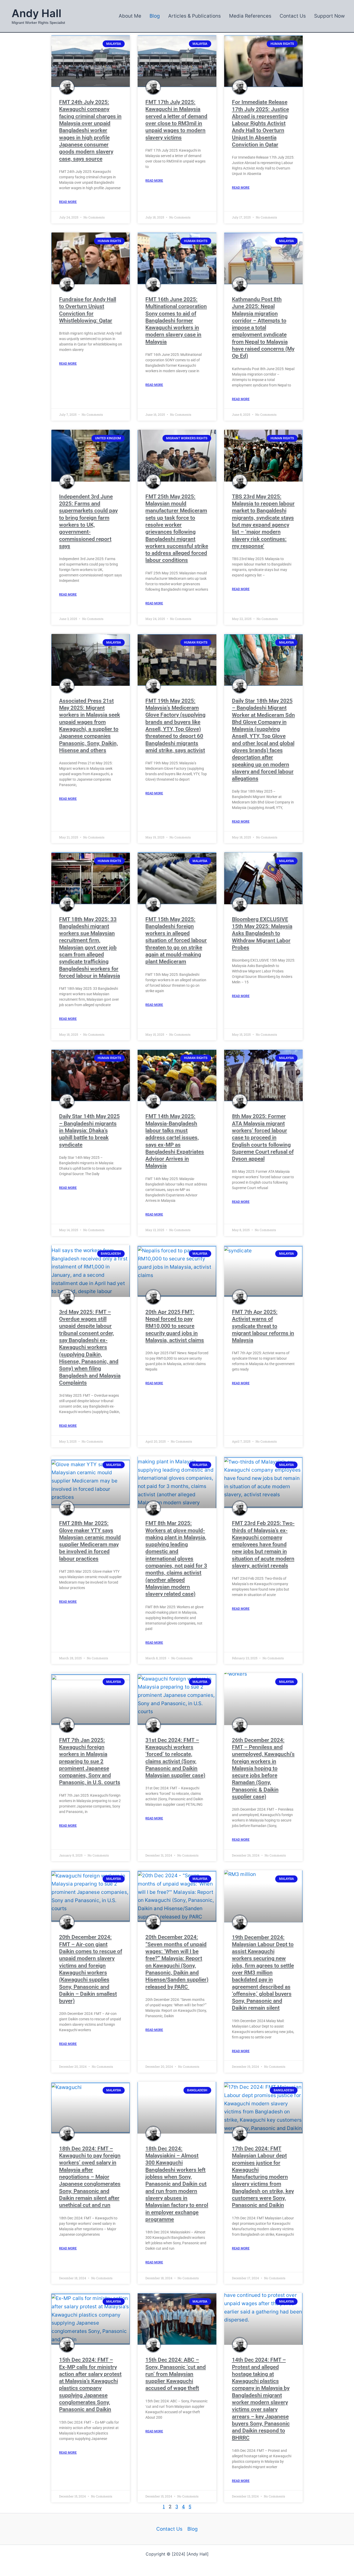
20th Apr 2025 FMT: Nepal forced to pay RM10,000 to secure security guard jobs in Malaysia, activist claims (175, 1326)
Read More (68, 202)
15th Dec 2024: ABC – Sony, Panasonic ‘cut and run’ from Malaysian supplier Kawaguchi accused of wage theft (176, 2374)
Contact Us (169, 2529)
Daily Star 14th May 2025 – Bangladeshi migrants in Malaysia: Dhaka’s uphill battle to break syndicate (89, 1130)
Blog (193, 2529)
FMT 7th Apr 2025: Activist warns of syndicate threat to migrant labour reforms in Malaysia (263, 1326)
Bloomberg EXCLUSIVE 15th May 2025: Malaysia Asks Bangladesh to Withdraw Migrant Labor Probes (262, 933)
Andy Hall (37, 13)
